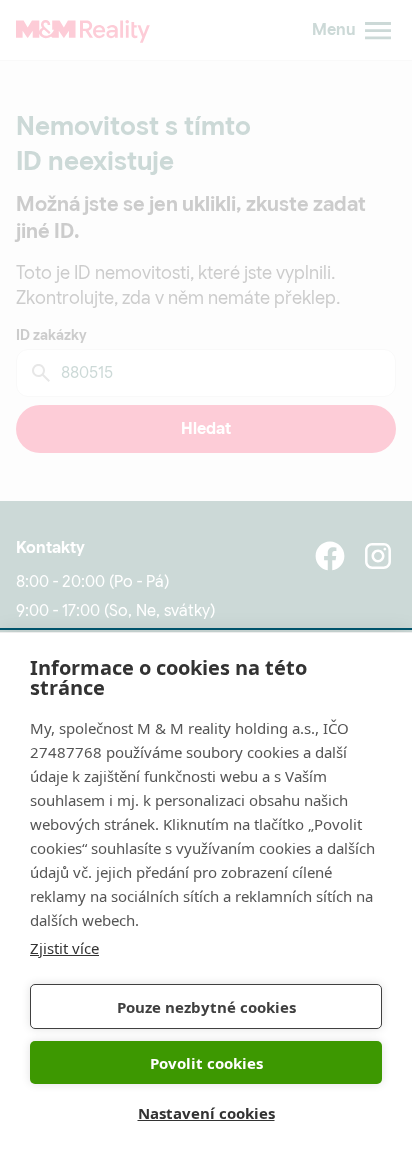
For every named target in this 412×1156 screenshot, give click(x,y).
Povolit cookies (206, 1063)
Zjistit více (64, 948)
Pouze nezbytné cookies (206, 1007)
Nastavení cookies (206, 1113)
